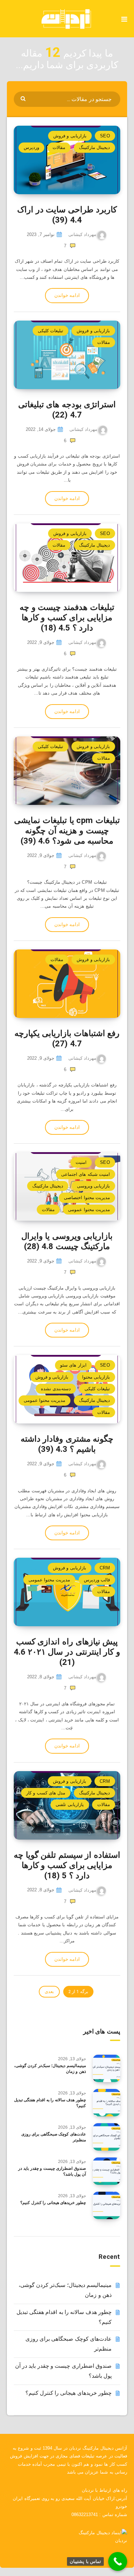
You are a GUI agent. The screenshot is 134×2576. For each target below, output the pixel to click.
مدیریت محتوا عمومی (89, 1210)
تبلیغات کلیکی (51, 331)
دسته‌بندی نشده (56, 1389)
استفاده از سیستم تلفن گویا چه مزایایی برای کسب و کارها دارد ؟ (67, 1865)
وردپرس (31, 147)
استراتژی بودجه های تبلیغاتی (67, 410)
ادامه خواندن (67, 295)
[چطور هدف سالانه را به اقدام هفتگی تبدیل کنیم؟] (107, 2103)
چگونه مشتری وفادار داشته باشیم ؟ (67, 1444)
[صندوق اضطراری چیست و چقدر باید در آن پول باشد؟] (107, 2171)
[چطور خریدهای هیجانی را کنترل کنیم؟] (107, 2205)
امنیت (81, 1162)
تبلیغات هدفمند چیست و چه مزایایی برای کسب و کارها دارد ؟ (67, 618)
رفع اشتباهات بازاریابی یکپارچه (67, 1038)
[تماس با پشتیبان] (118, 2561)
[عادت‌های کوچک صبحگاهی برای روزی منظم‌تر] (107, 2137)
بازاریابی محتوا (96, 1377)
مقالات (59, 147)
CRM (105, 1568)
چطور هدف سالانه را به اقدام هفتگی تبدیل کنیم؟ (50, 2103)
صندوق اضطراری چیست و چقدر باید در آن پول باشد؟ (52, 2171)
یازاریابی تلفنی (70, 1805)
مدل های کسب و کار (46, 1793)
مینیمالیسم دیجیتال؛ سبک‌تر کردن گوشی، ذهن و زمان (50, 2069)
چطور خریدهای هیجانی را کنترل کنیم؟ (53, 2203)
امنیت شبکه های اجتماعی (86, 1174)
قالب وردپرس (97, 1580)
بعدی (49, 1992)
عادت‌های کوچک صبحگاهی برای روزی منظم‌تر (54, 2137)
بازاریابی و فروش (70, 136)
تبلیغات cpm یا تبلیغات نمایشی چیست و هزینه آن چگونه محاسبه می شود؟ (67, 831)
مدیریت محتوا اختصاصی (87, 1198)
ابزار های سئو (73, 1365)
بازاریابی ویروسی (93, 1186)
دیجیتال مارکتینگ (94, 147)
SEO (105, 136)
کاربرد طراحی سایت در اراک (67, 215)
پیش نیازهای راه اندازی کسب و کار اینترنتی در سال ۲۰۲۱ (67, 1652)
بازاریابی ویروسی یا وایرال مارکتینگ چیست (67, 1241)
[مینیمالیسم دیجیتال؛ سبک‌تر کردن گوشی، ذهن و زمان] (107, 2068)
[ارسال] (24, 98)
